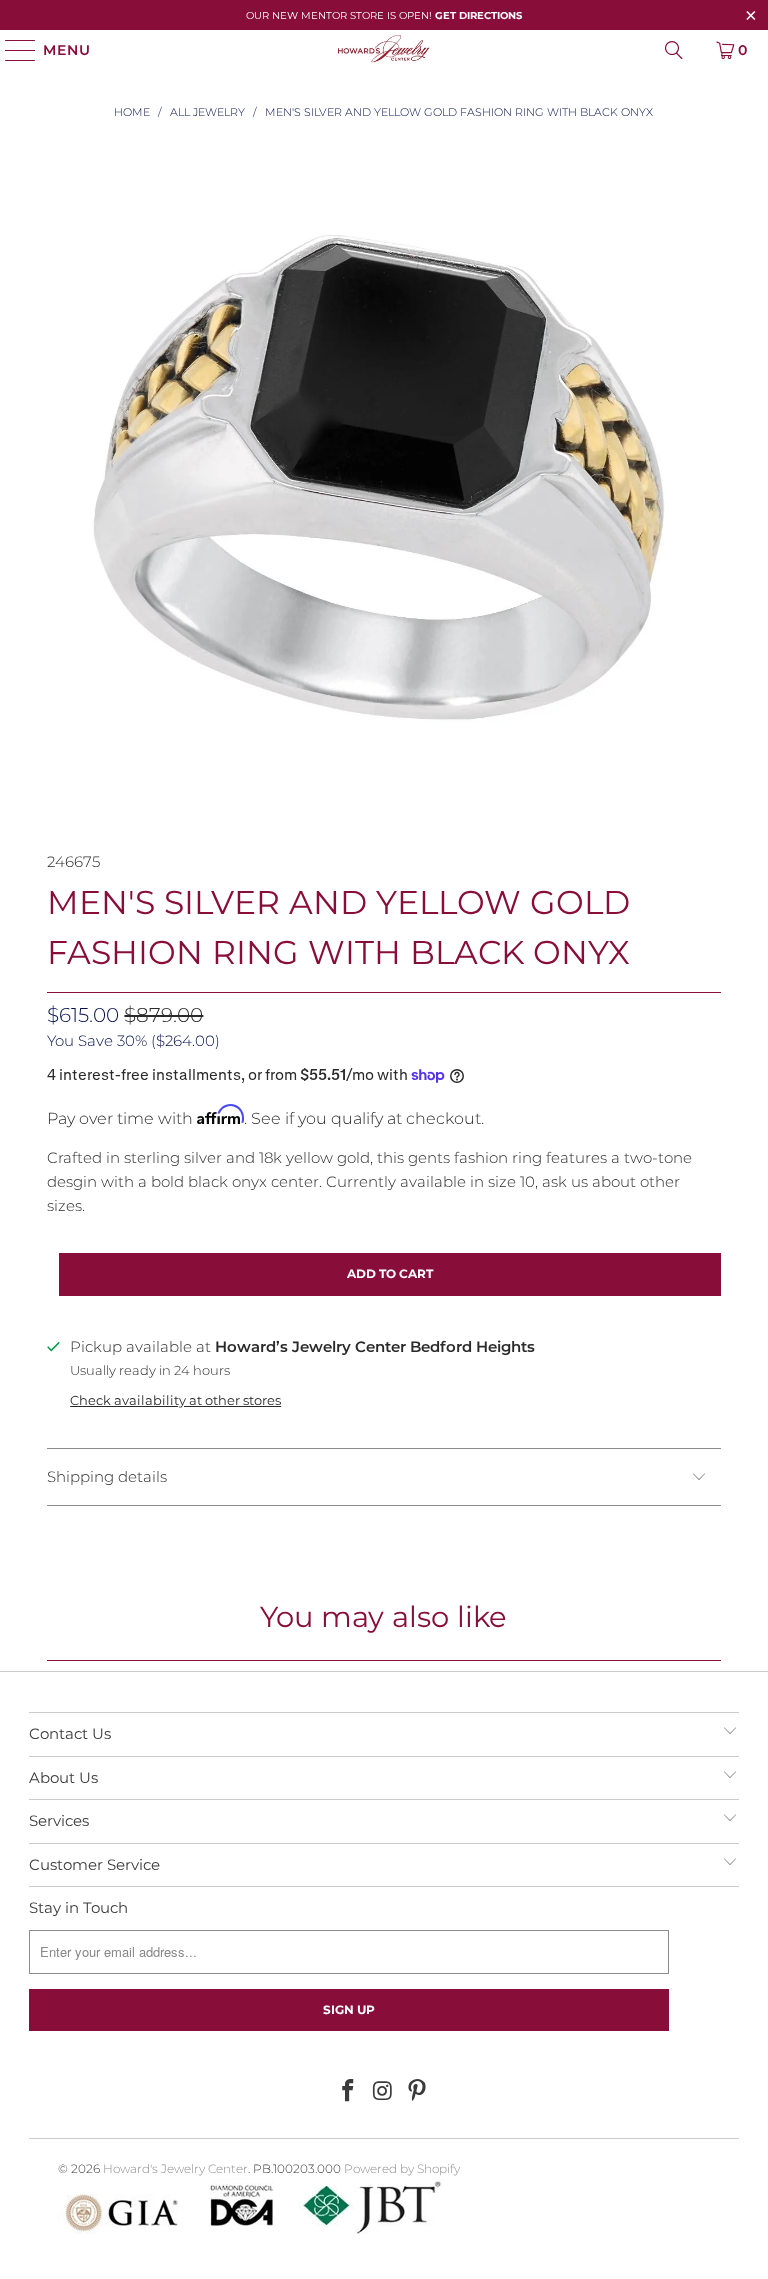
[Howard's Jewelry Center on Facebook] (348, 2092)
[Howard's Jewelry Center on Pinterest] (418, 2092)
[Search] (674, 50)
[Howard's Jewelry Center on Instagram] (383, 2092)
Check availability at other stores (175, 1400)
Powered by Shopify (402, 2168)
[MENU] (11, 50)
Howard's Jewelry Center (175, 2168)
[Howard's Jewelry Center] (384, 50)
